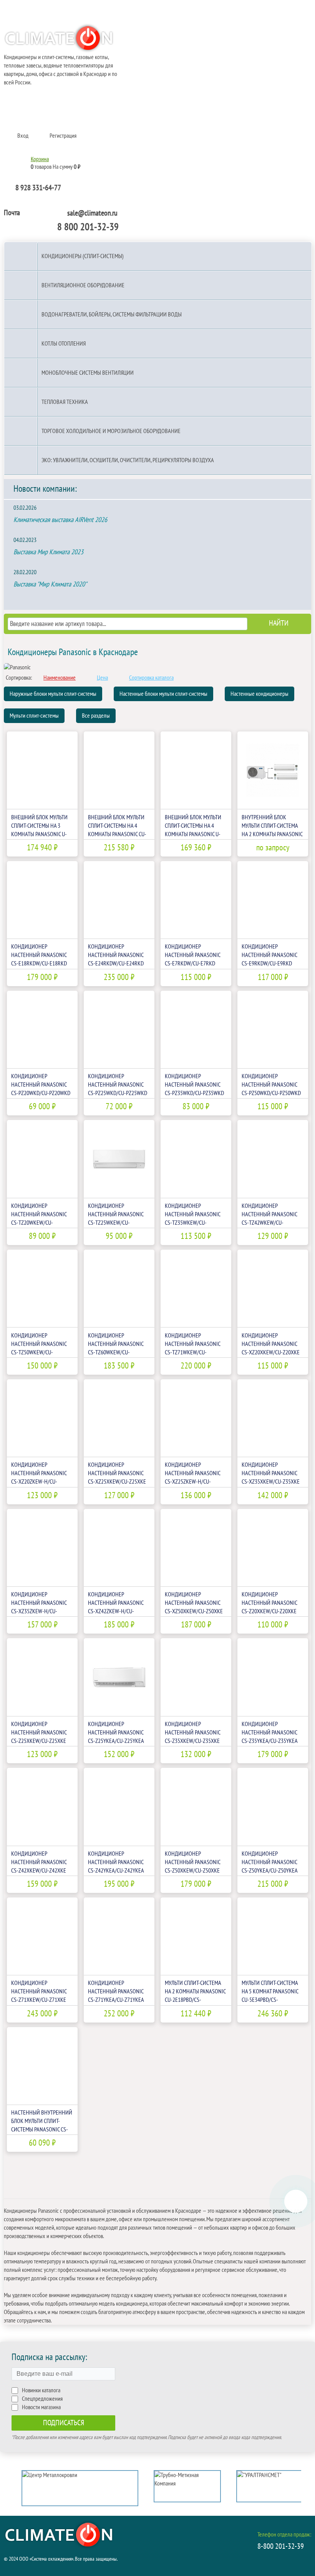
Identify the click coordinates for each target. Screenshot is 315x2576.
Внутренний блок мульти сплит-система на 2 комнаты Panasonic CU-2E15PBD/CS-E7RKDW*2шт (272, 834)
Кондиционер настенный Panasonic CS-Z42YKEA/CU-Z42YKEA (116, 1862)
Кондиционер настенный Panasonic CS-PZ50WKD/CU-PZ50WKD (271, 1085)
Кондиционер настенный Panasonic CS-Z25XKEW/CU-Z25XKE (39, 1733)
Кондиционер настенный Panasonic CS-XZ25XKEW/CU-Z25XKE (117, 1473)
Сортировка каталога (151, 678)
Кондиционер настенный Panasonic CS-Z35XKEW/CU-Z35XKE (192, 1733)
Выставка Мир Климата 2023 (48, 552)
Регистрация (63, 136)
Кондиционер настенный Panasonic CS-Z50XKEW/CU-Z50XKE (192, 1862)
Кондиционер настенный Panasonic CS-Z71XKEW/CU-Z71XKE (39, 1991)
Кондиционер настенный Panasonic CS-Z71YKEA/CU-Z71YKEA (116, 1991)
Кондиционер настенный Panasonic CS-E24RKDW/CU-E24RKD (116, 955)
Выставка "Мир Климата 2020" (50, 584)
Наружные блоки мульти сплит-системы (53, 694)
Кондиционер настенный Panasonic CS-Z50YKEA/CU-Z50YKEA (270, 1862)
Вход (23, 136)
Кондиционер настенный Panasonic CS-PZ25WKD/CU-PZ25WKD (118, 1085)
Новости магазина (41, 2407)
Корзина (40, 159)
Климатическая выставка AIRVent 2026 (60, 520)
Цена (102, 678)
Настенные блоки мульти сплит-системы (163, 694)
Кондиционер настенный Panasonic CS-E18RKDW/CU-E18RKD (39, 955)
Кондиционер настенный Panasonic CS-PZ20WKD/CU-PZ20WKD (41, 1085)
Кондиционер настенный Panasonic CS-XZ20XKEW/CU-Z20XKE (271, 1344)
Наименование (60, 678)
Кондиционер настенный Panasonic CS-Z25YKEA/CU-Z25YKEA (116, 1733)
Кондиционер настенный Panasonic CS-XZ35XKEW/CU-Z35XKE (271, 1473)
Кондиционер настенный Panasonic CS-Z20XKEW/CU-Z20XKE (269, 1603)
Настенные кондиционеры (259, 694)
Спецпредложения (42, 2399)
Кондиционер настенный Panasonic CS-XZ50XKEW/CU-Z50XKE (194, 1603)
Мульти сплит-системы (34, 716)
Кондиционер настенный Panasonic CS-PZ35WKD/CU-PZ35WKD (194, 1085)
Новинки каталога (41, 2390)
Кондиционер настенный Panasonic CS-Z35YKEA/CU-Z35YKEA (270, 1733)
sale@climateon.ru (92, 213)
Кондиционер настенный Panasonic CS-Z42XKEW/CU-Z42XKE (39, 1862)
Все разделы (96, 716)
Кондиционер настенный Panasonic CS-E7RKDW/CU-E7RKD (192, 955)
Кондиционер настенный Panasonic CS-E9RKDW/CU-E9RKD (269, 955)
